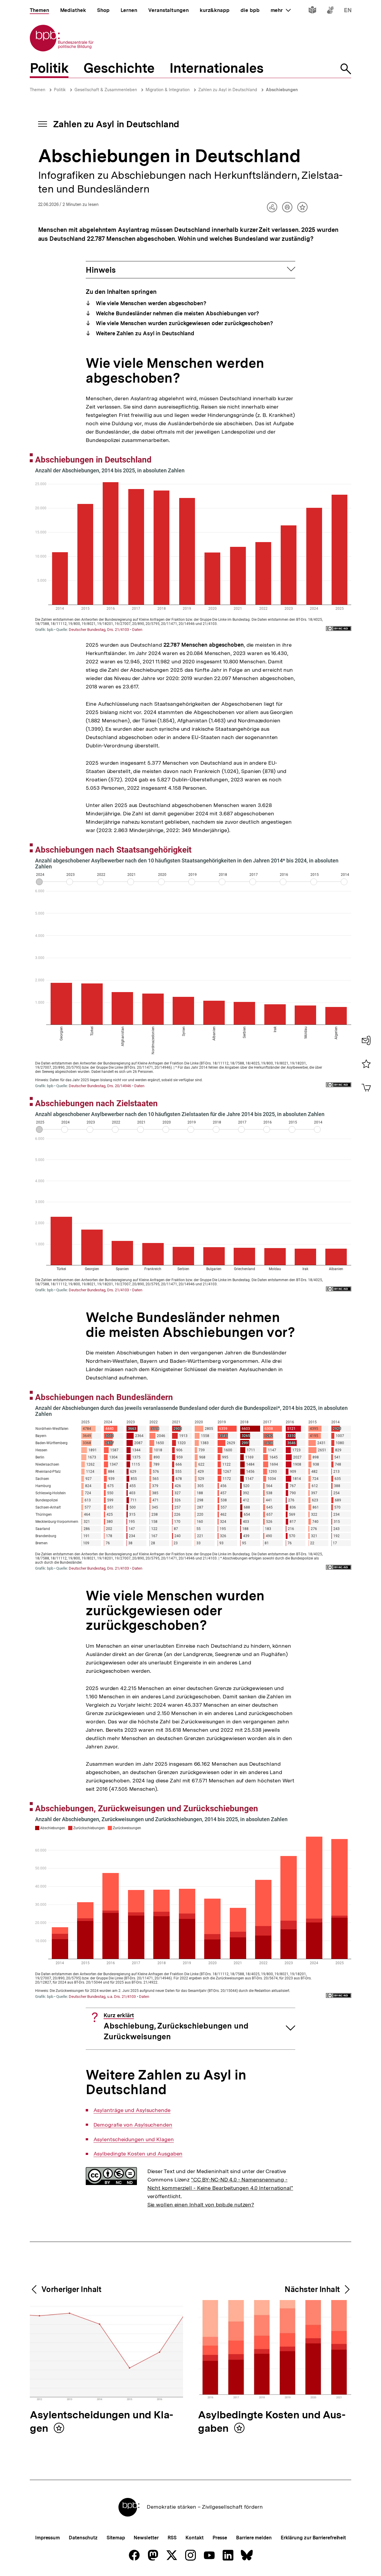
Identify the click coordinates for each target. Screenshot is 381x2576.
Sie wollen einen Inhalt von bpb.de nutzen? (201, 2205)
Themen (38, 90)
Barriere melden (254, 2538)
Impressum (47, 2538)
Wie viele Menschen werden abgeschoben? (150, 303)
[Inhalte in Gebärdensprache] (330, 11)
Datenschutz (83, 2538)
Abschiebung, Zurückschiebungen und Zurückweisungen (176, 2027)
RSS (172, 2538)
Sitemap (116, 2538)
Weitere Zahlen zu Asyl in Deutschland (144, 333)
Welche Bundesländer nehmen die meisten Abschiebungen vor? (177, 313)
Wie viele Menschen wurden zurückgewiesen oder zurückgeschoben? (184, 323)
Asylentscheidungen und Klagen (134, 2139)
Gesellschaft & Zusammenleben (106, 90)
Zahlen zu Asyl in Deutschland (228, 90)
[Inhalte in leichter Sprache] (312, 11)
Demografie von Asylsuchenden (133, 2125)
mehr (281, 10)
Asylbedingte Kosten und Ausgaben (138, 2154)
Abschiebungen (282, 90)
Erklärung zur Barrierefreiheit (313, 2538)
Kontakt (194, 2538)
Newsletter (146, 2538)
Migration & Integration (168, 90)
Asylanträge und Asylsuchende (132, 2110)
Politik (60, 90)
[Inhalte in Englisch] (348, 11)
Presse (220, 2538)
